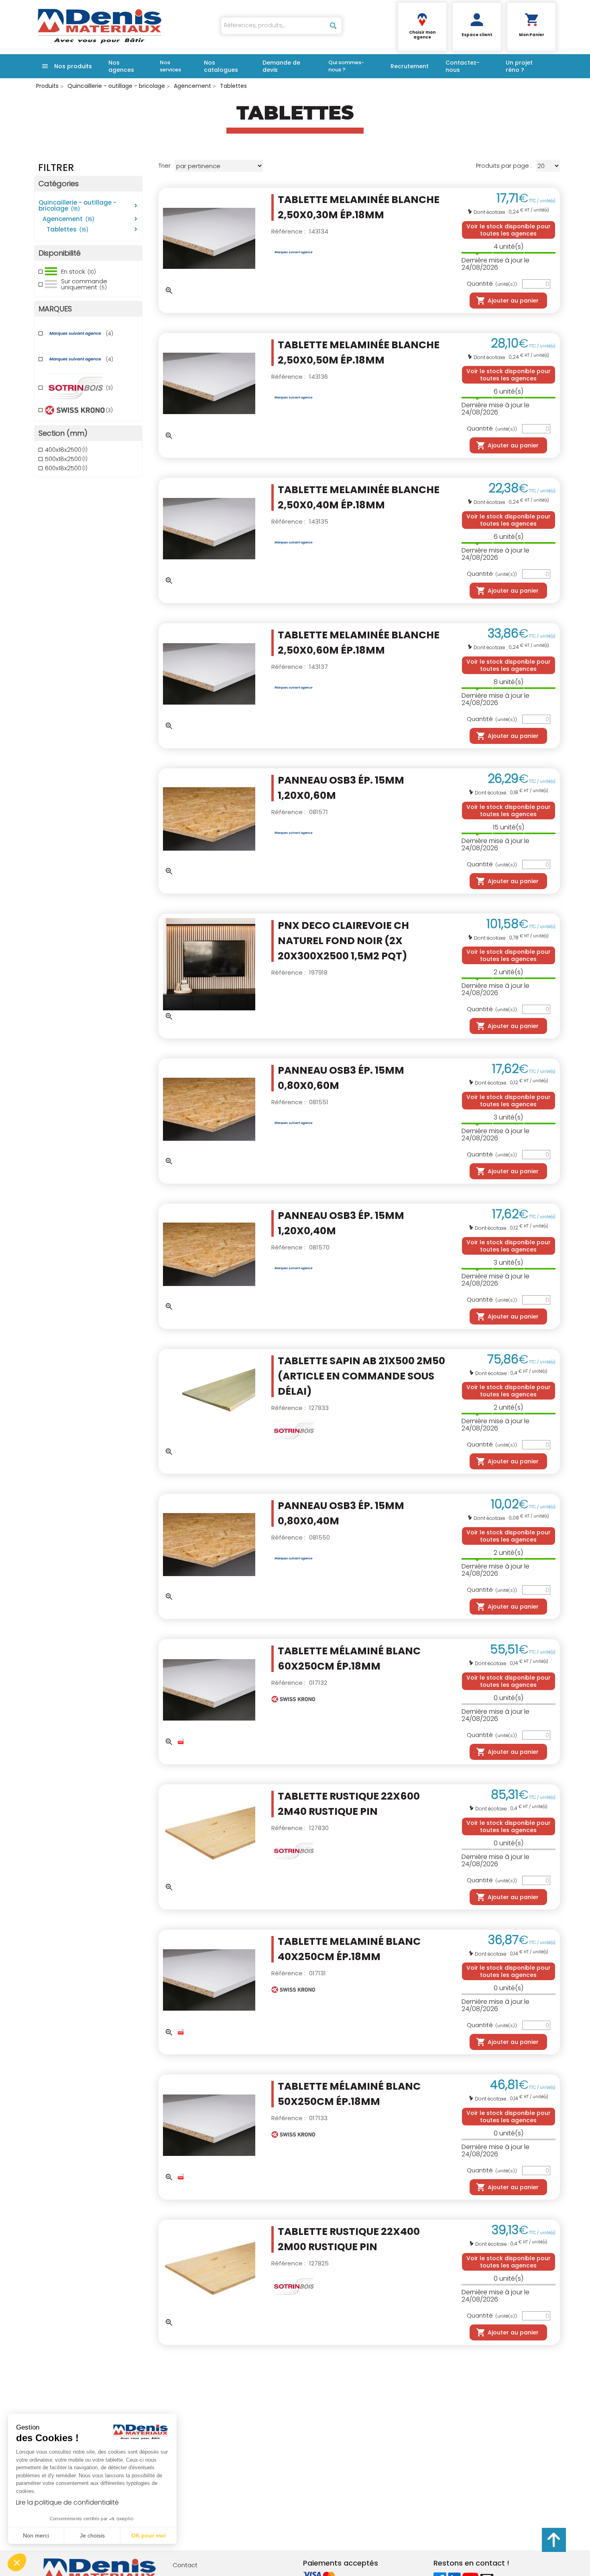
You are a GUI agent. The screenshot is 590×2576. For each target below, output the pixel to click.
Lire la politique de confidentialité (67, 2502)
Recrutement (410, 66)
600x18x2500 (66, 468)
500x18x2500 (66, 459)
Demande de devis (281, 66)
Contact (185, 2565)
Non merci (36, 2535)
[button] (17, 2562)
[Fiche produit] (181, 1742)
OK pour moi (149, 2535)
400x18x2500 (66, 450)
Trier (165, 166)
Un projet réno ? (519, 66)
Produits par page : (504, 166)
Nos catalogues (221, 66)
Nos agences (121, 66)
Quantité (492, 284)
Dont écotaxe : (491, 212)
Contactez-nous (463, 66)
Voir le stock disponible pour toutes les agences (509, 230)
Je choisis (92, 2535)
